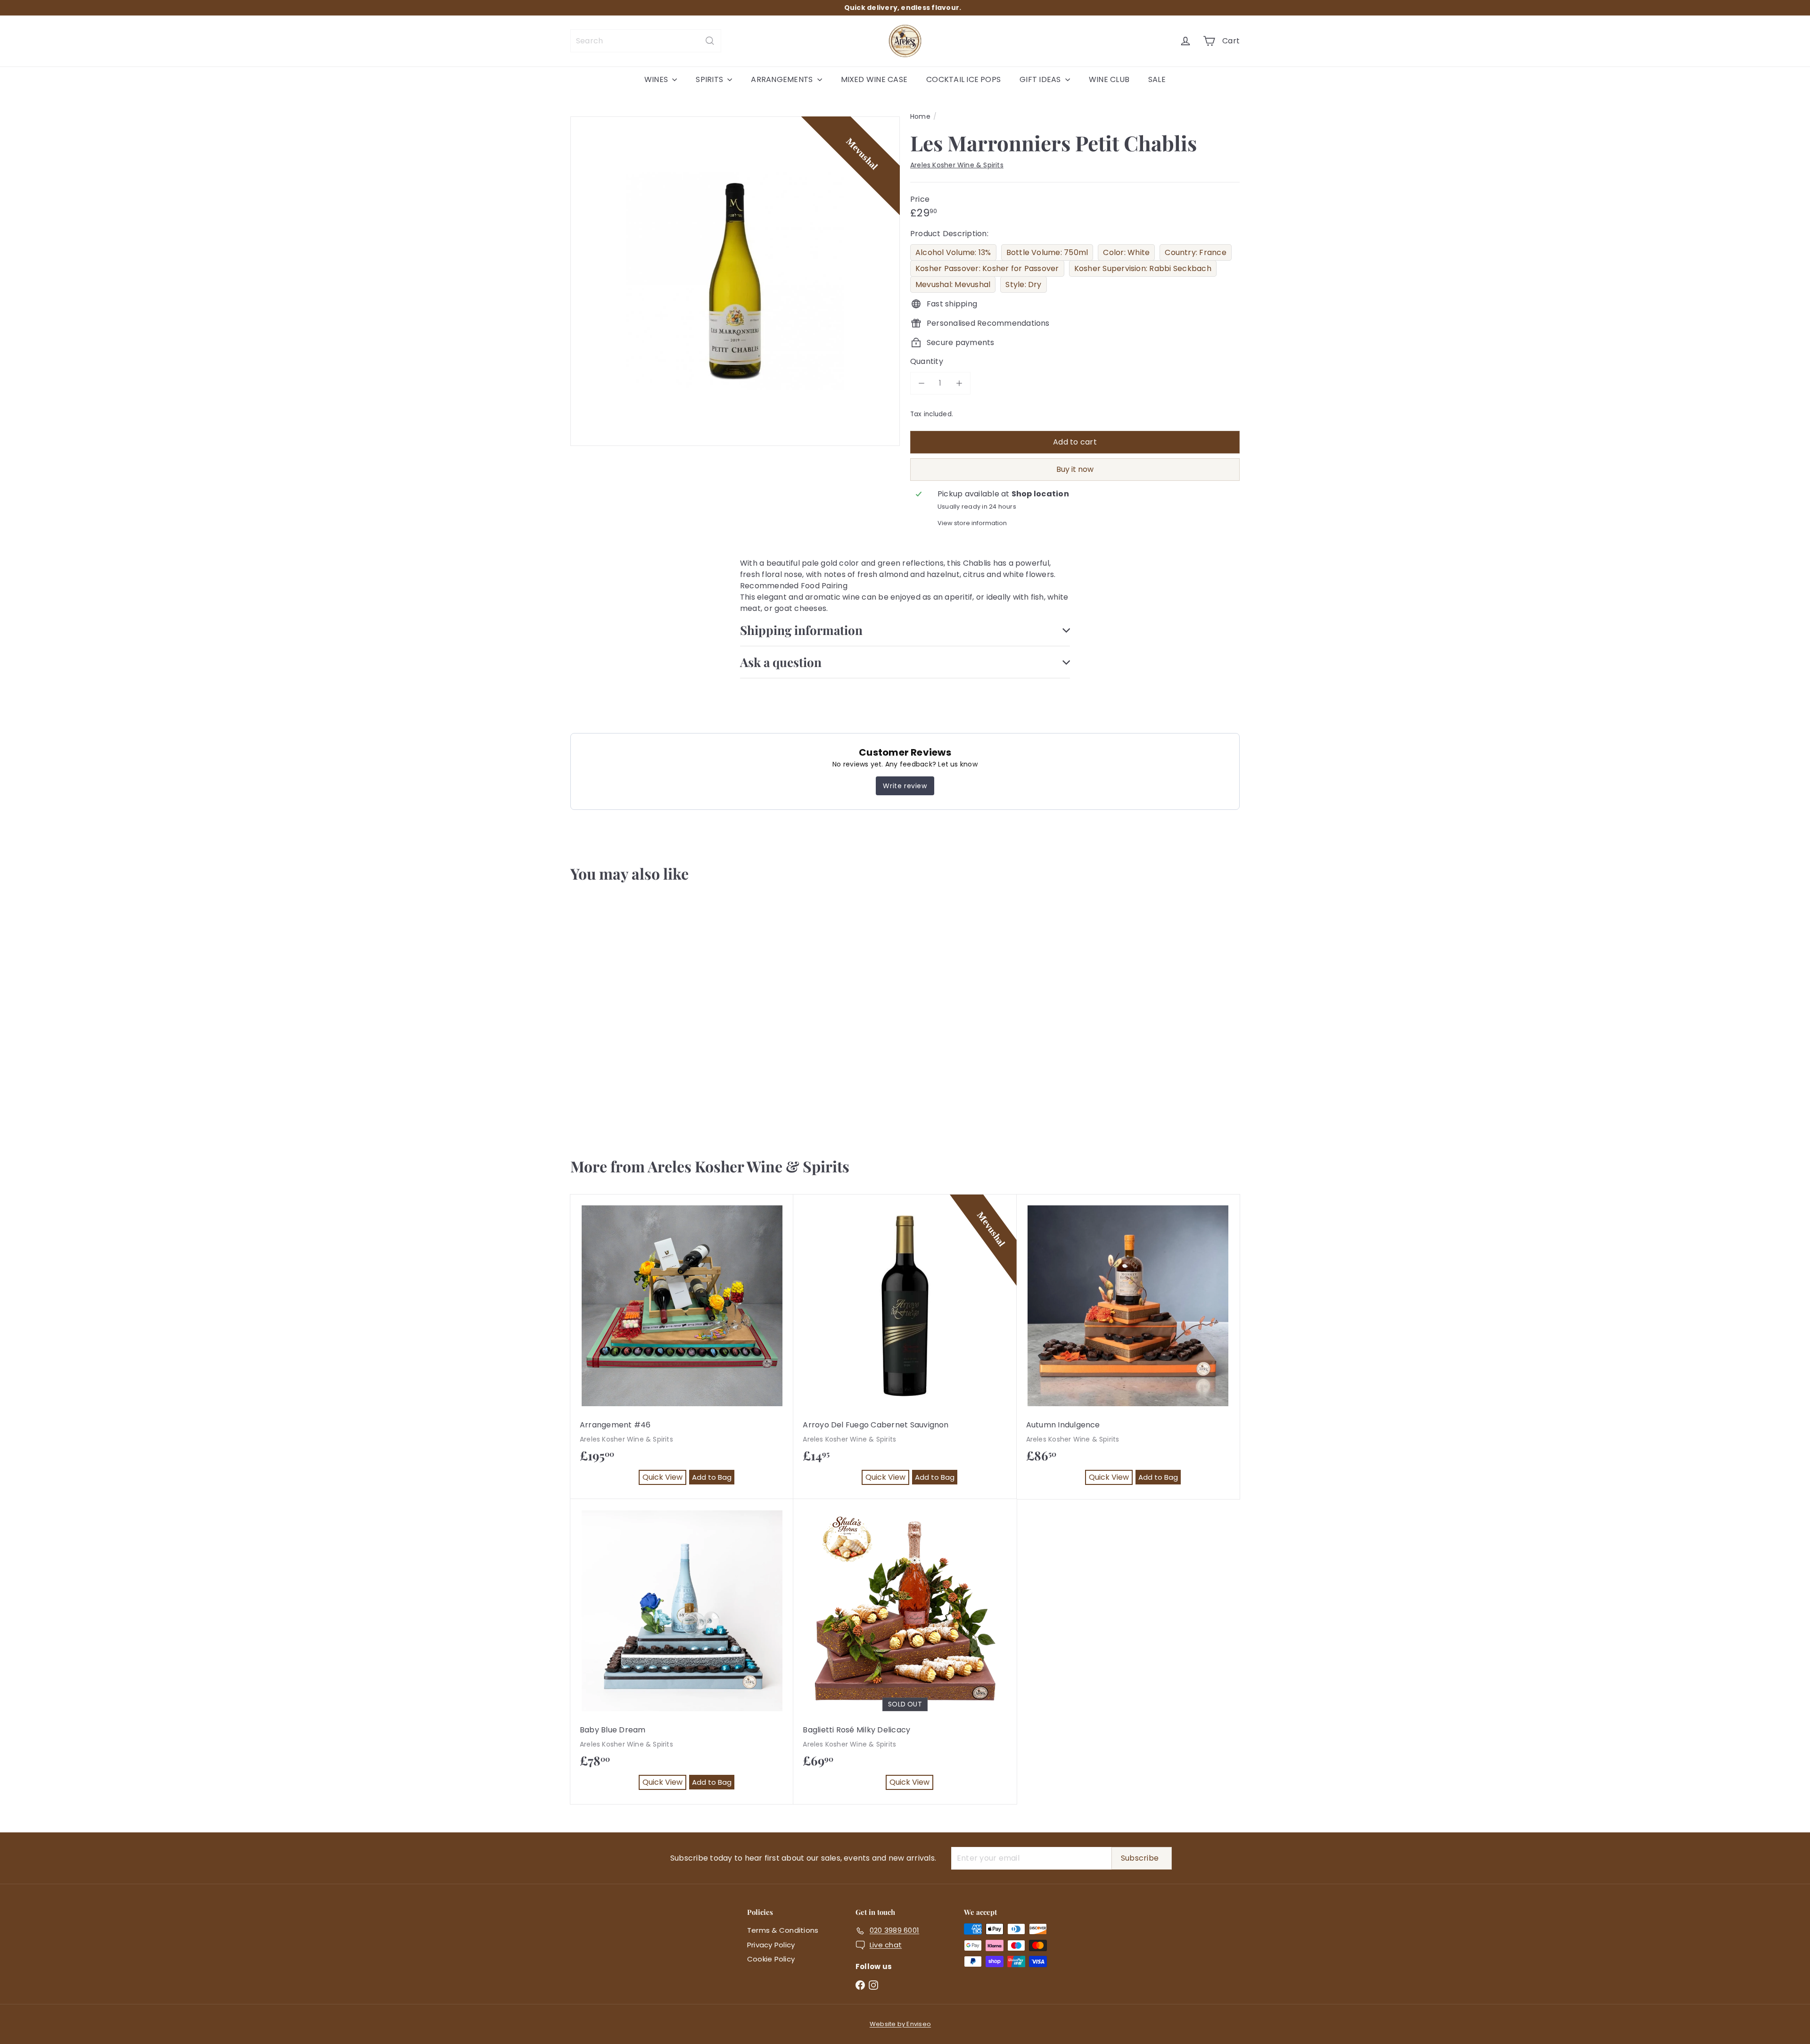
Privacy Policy (771, 1945)
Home (920, 116)
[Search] (710, 41)
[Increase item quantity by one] (959, 383)
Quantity (927, 361)
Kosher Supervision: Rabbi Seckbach (1143, 268)
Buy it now (1075, 469)
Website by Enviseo (900, 2024)
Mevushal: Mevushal (953, 284)
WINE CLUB (1109, 79)
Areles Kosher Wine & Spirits (749, 1166)
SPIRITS (710, 79)
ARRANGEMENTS (783, 79)
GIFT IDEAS (1041, 79)
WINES (657, 79)
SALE (1157, 79)
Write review (905, 786)
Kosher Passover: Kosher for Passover (987, 268)
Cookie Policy (771, 1959)
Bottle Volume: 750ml (1047, 252)
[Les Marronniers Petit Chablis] (626, 1015)
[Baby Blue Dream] (682, 1652)
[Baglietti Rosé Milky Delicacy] (905, 1652)
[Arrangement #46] (682, 1347)
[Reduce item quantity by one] (921, 383)
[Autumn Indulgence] (1128, 1347)
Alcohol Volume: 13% (953, 252)
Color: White (1126, 252)
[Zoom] (735, 281)
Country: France (1196, 252)
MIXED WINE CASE (874, 79)
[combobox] (646, 41)
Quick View (610, 1104)
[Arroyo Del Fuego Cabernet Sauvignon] (905, 1347)
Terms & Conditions (783, 1930)
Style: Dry (1023, 284)
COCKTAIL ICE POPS (963, 79)
